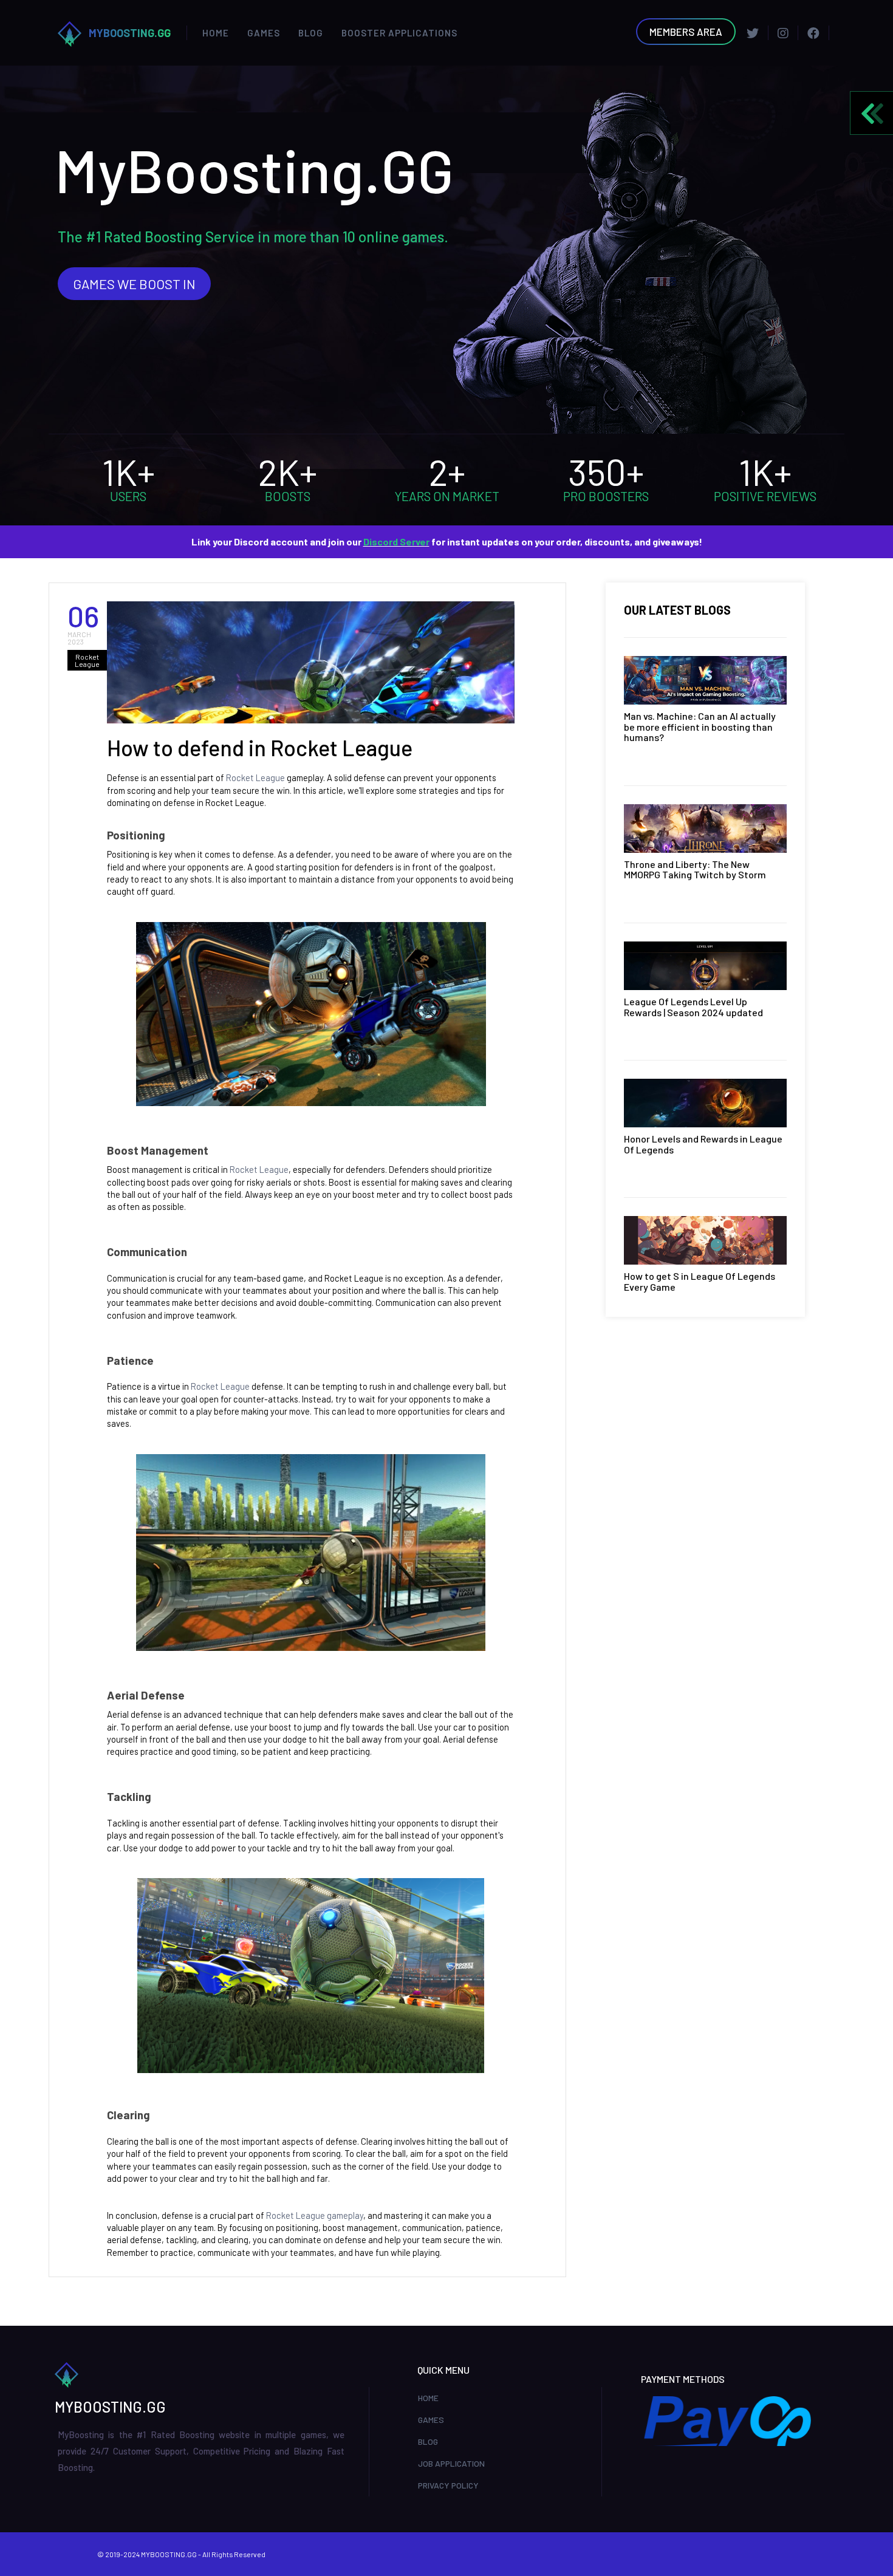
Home (216, 33)
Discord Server (396, 542)
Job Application (451, 2463)
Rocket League (255, 777)
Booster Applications (399, 33)
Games (264, 33)
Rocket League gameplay (314, 2215)
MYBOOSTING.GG (130, 33)
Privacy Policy (448, 2485)
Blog (311, 33)
